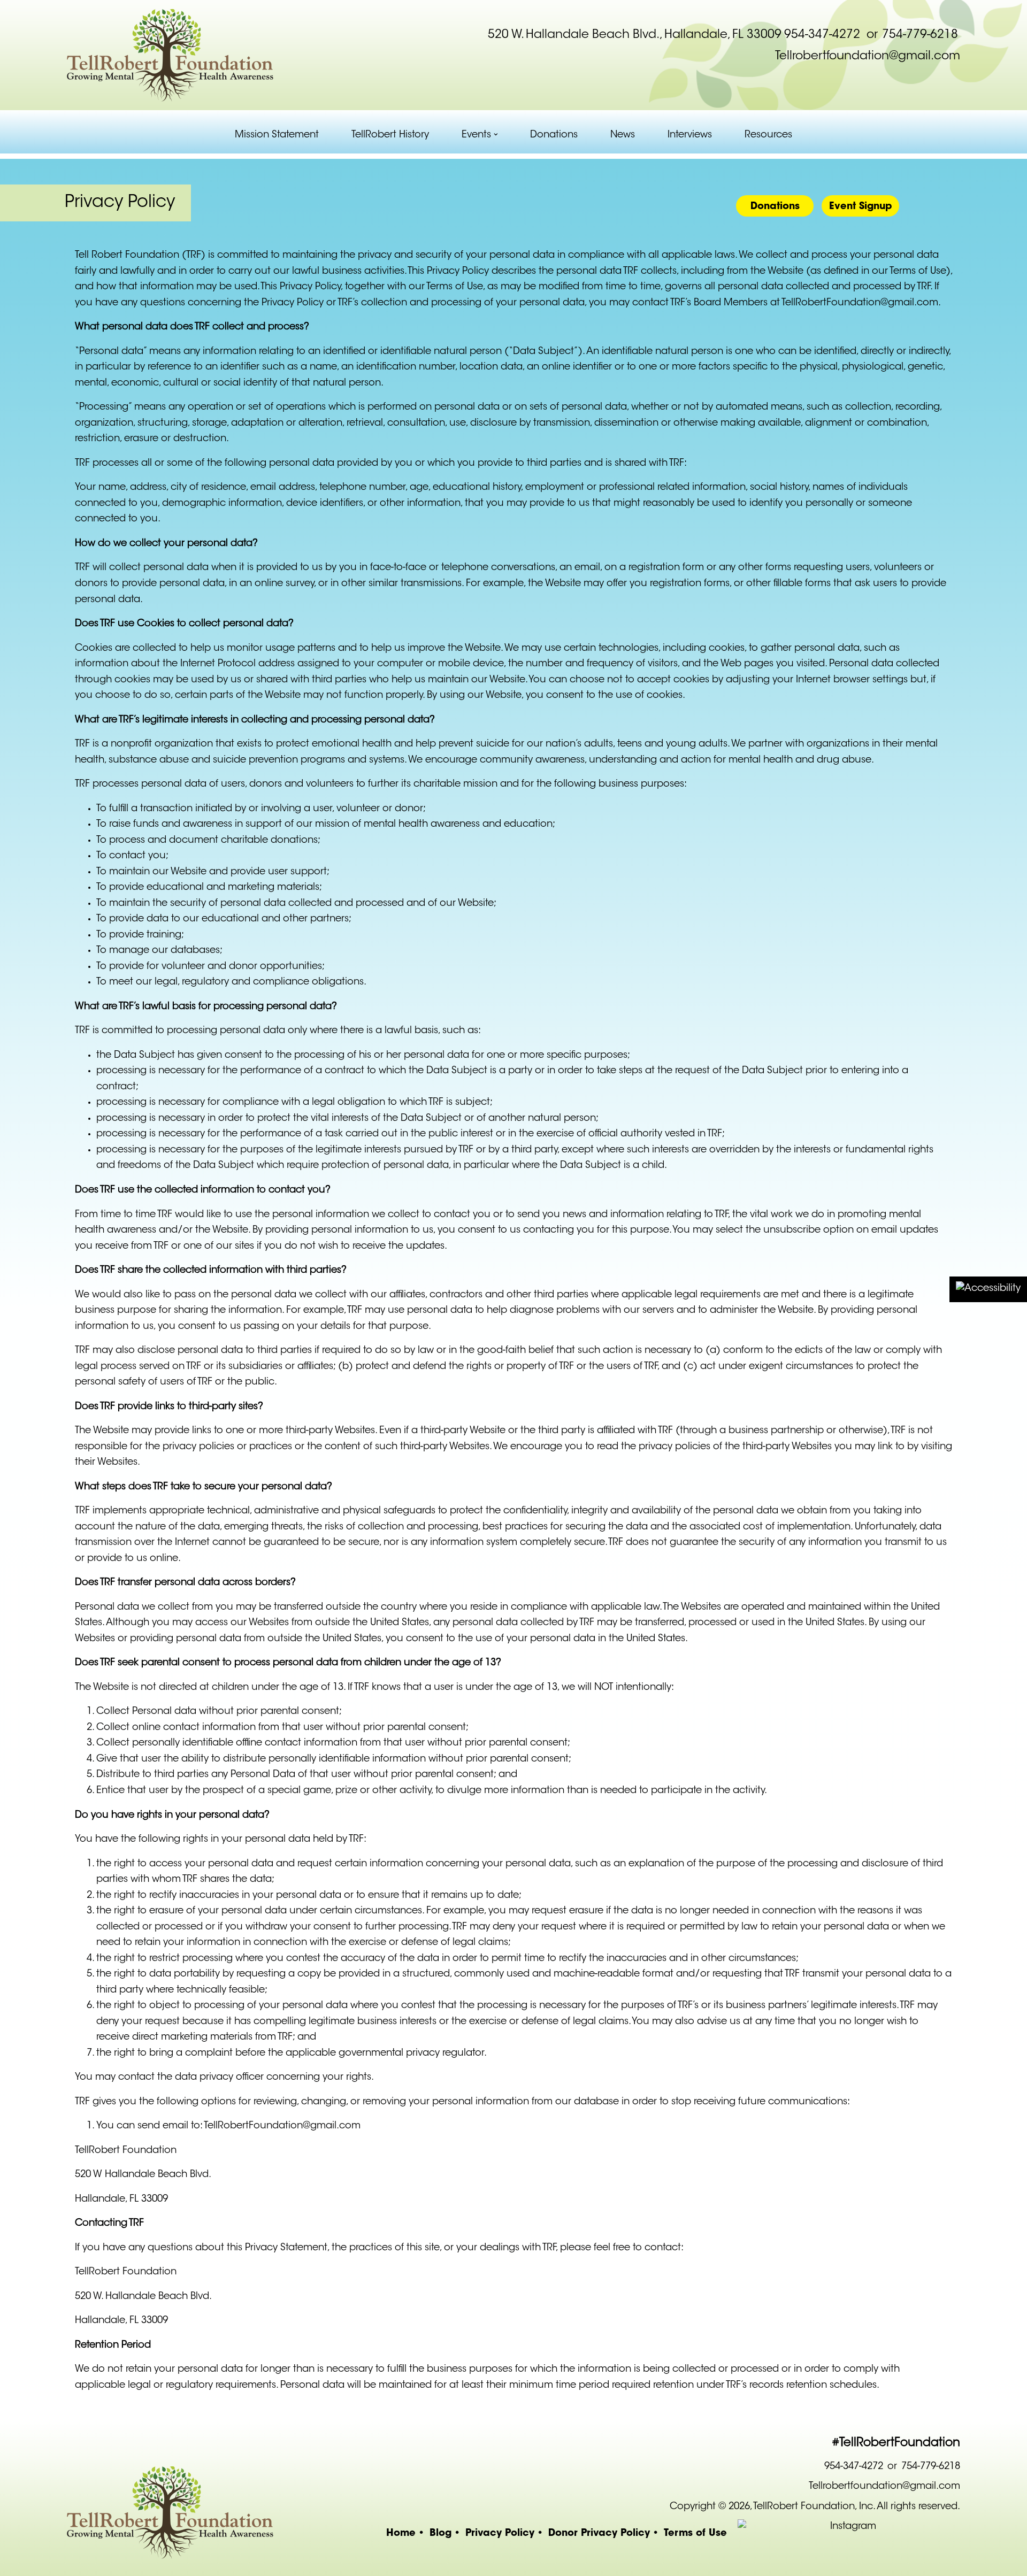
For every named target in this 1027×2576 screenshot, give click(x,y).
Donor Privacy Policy (599, 2532)
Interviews (690, 135)
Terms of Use (695, 2532)
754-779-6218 (920, 35)
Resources (768, 135)
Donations (554, 135)
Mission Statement (277, 135)
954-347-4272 (822, 35)
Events (476, 135)
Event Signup (861, 206)
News (623, 135)
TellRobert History (390, 135)
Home (401, 2532)
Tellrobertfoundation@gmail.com (868, 57)
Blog (440, 2532)
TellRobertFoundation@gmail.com (860, 303)
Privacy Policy (500, 2532)
